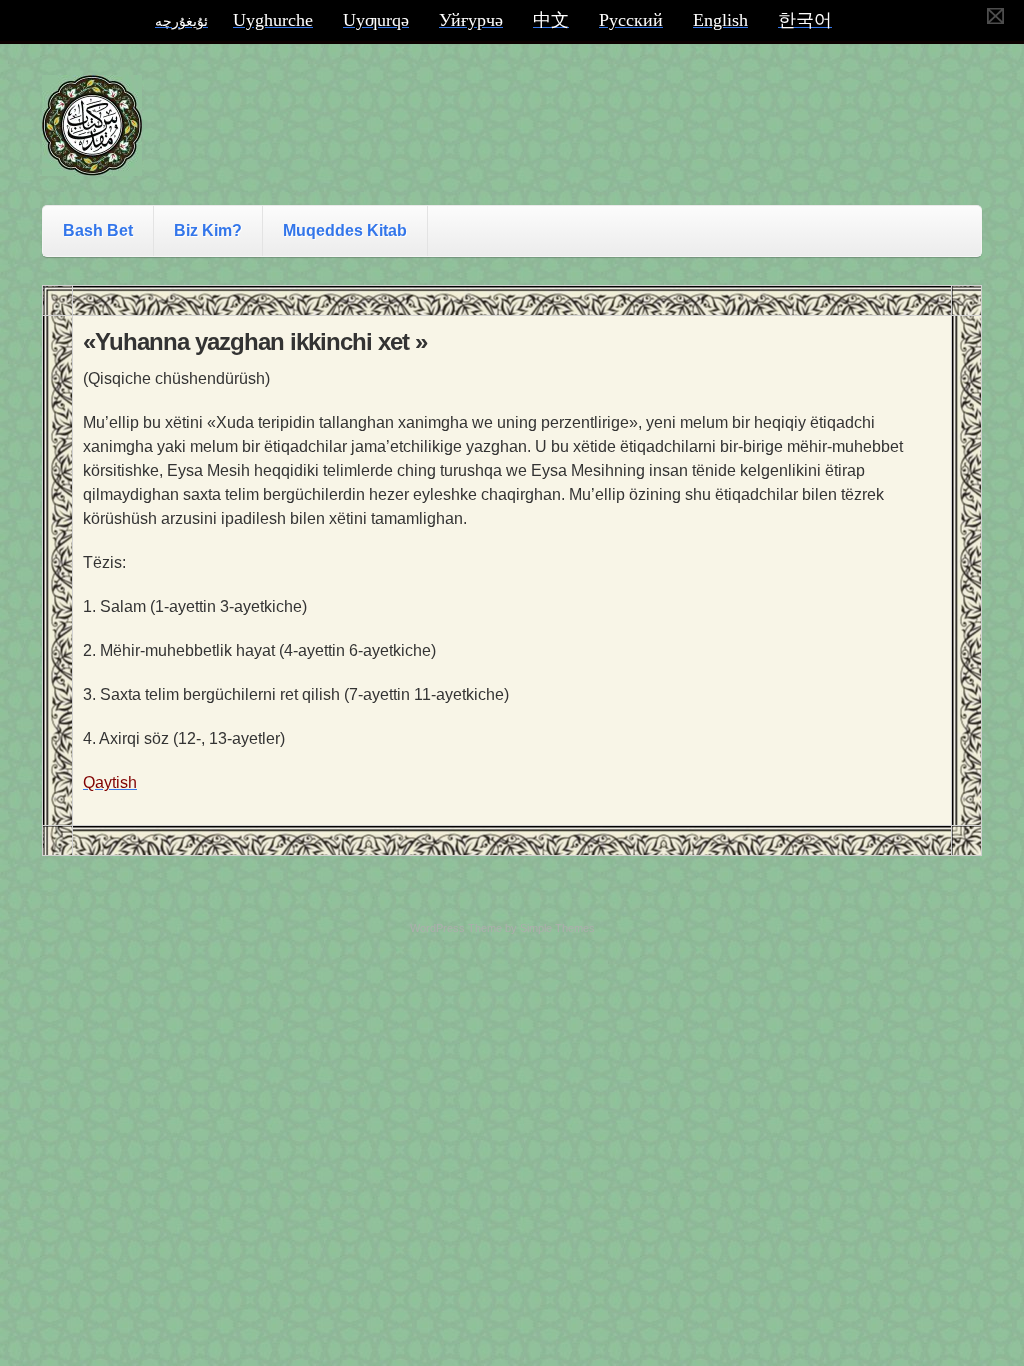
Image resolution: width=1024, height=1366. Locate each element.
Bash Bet (98, 230)
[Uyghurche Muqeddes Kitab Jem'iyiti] (92, 156)
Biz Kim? (208, 230)
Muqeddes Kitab (345, 230)
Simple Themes (557, 928)
